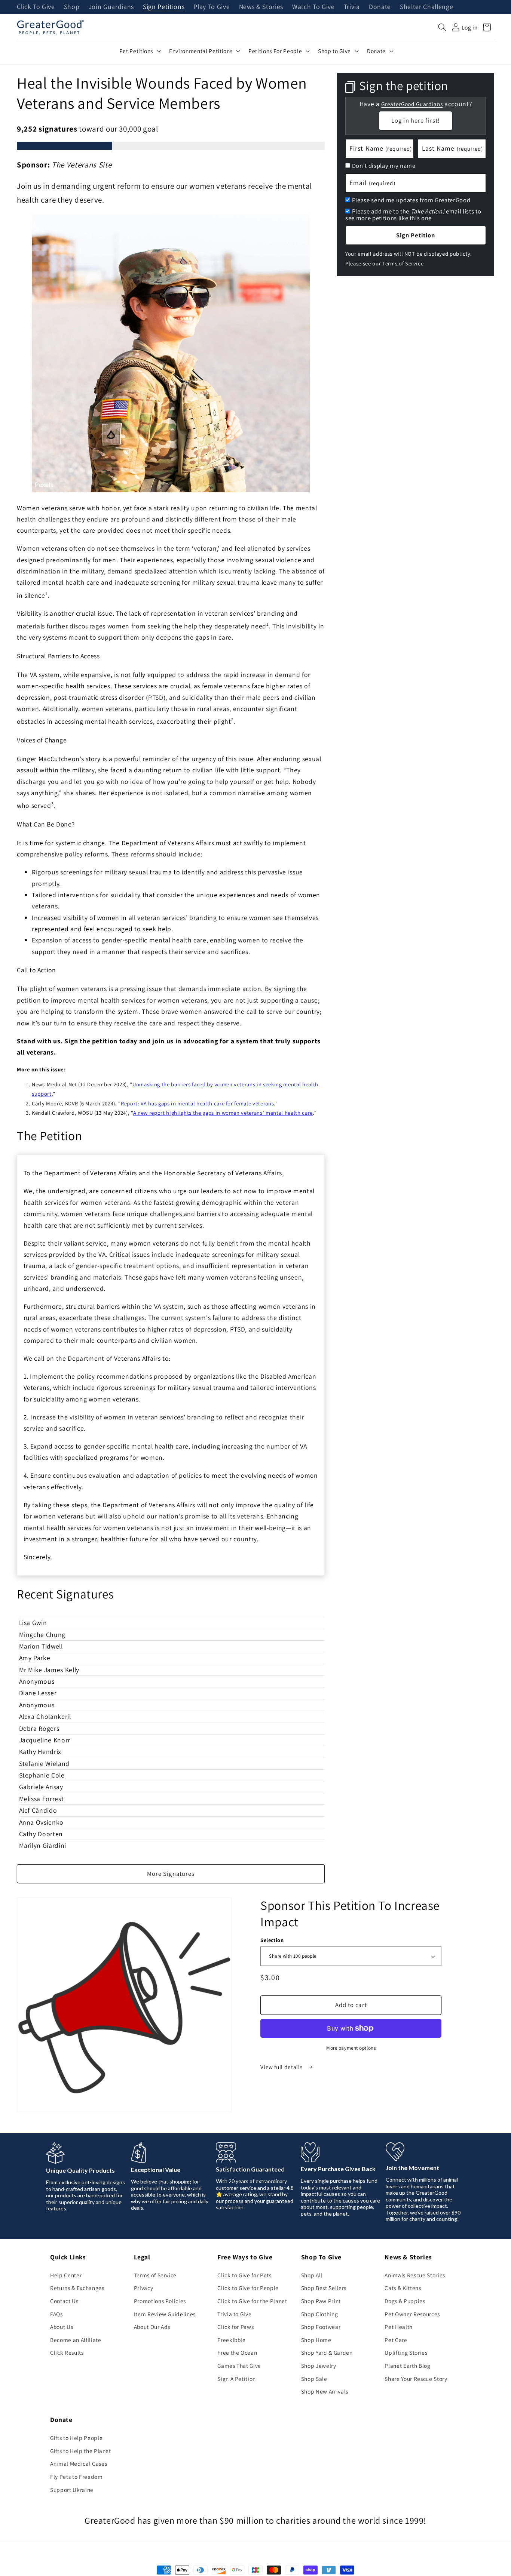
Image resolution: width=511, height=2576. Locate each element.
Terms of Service (403, 263)
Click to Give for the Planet (252, 2301)
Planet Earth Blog (407, 2366)
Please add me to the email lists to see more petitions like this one (413, 214)
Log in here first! (416, 120)
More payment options (351, 2048)
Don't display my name (384, 166)
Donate (380, 7)
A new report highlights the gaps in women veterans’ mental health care (223, 1113)
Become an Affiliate (76, 2340)
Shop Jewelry (319, 2366)
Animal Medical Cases (79, 2463)
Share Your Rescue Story (416, 2379)
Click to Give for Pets (244, 2275)
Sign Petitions (164, 7)
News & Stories (261, 7)
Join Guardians (111, 7)
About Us (62, 2327)
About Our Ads (152, 2327)
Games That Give (239, 2366)
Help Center (66, 2275)
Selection (272, 1940)
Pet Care (396, 2340)
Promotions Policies (160, 2301)
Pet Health (399, 2327)
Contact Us (64, 2301)
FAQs (56, 2314)
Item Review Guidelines (165, 2314)
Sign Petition (416, 235)
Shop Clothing (320, 2314)
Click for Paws (235, 2327)
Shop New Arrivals (325, 2391)
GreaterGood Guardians (412, 104)
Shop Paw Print (321, 2301)
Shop (72, 7)
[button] (442, 27)
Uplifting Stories (406, 2352)
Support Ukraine (72, 2490)
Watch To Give (313, 7)
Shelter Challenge (426, 7)
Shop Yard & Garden (327, 2352)
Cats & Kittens (403, 2288)
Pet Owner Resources (412, 2314)
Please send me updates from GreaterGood (411, 200)
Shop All (312, 2275)
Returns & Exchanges (77, 2288)
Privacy (144, 2288)
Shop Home (316, 2340)
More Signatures (171, 1874)
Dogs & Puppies (405, 2301)
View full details (282, 2067)
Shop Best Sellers (324, 2288)
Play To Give (212, 7)
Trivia (352, 7)
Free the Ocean (237, 2352)
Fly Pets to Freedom (77, 2477)
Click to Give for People (248, 2288)
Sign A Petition (237, 2379)
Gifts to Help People (76, 2438)
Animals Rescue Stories (415, 2275)
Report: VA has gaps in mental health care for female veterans (197, 1103)
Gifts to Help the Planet (81, 2451)
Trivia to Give (234, 2314)
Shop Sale (314, 2379)
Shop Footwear (321, 2327)
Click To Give (36, 7)
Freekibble (232, 2340)
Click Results (67, 2352)
